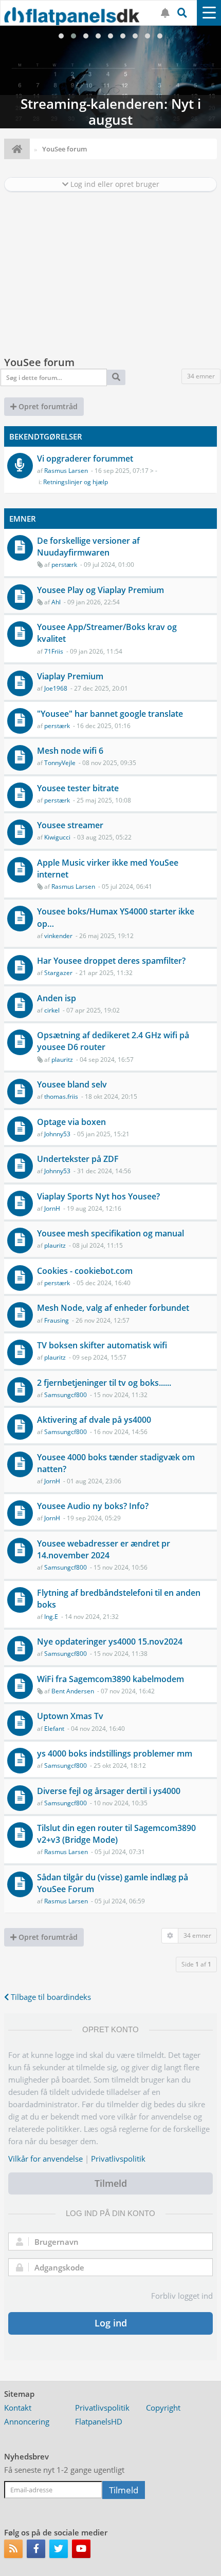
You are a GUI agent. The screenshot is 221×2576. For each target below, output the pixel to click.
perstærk (64, 565)
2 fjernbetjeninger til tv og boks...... (104, 1383)
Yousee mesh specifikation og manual (110, 1233)
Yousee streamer (70, 825)
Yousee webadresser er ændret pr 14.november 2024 (104, 1549)
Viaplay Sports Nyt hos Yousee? (98, 1196)
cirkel (52, 1010)
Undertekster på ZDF (78, 1159)
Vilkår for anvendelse (45, 2159)
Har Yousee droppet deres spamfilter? (111, 961)
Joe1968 (56, 688)
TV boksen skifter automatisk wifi (102, 1345)
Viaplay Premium (70, 676)
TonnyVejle (60, 763)
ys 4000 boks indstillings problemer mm (115, 1753)
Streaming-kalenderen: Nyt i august (110, 77)
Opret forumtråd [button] (47, 406)
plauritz (62, 1060)
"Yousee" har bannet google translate (110, 714)
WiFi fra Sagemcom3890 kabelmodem (110, 1679)
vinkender (58, 936)
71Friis (54, 651)
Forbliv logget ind (182, 2296)
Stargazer (58, 973)
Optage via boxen (71, 1122)
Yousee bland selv (72, 1084)
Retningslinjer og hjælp (76, 482)
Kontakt (18, 2408)
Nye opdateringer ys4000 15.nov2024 (110, 1642)
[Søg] (116, 377)
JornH (52, 1208)
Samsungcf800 (66, 1395)
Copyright (163, 2408)
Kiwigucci (57, 837)
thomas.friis (61, 1096)
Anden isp (57, 998)
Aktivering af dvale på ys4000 (94, 1420)
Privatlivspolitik (118, 2159)
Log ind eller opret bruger (114, 184)
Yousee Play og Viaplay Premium (100, 590)
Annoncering (27, 2421)
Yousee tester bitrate (78, 788)
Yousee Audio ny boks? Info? (93, 1506)
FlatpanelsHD (99, 2421)
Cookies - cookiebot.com (85, 1271)
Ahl (56, 602)
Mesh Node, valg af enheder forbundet (113, 1308)
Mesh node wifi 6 (70, 751)
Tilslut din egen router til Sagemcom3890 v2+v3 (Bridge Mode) (116, 1834)
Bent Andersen (73, 1691)
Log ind (111, 2323)
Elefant (54, 1729)
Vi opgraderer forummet (85, 459)
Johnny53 (57, 1134)
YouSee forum (39, 362)
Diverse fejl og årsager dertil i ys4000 (109, 1791)
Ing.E (51, 1617)
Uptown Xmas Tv (70, 1716)
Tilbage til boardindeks (50, 1997)
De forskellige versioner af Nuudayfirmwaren (88, 547)
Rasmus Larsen (66, 471)
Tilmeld (111, 2183)
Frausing (57, 1320)
